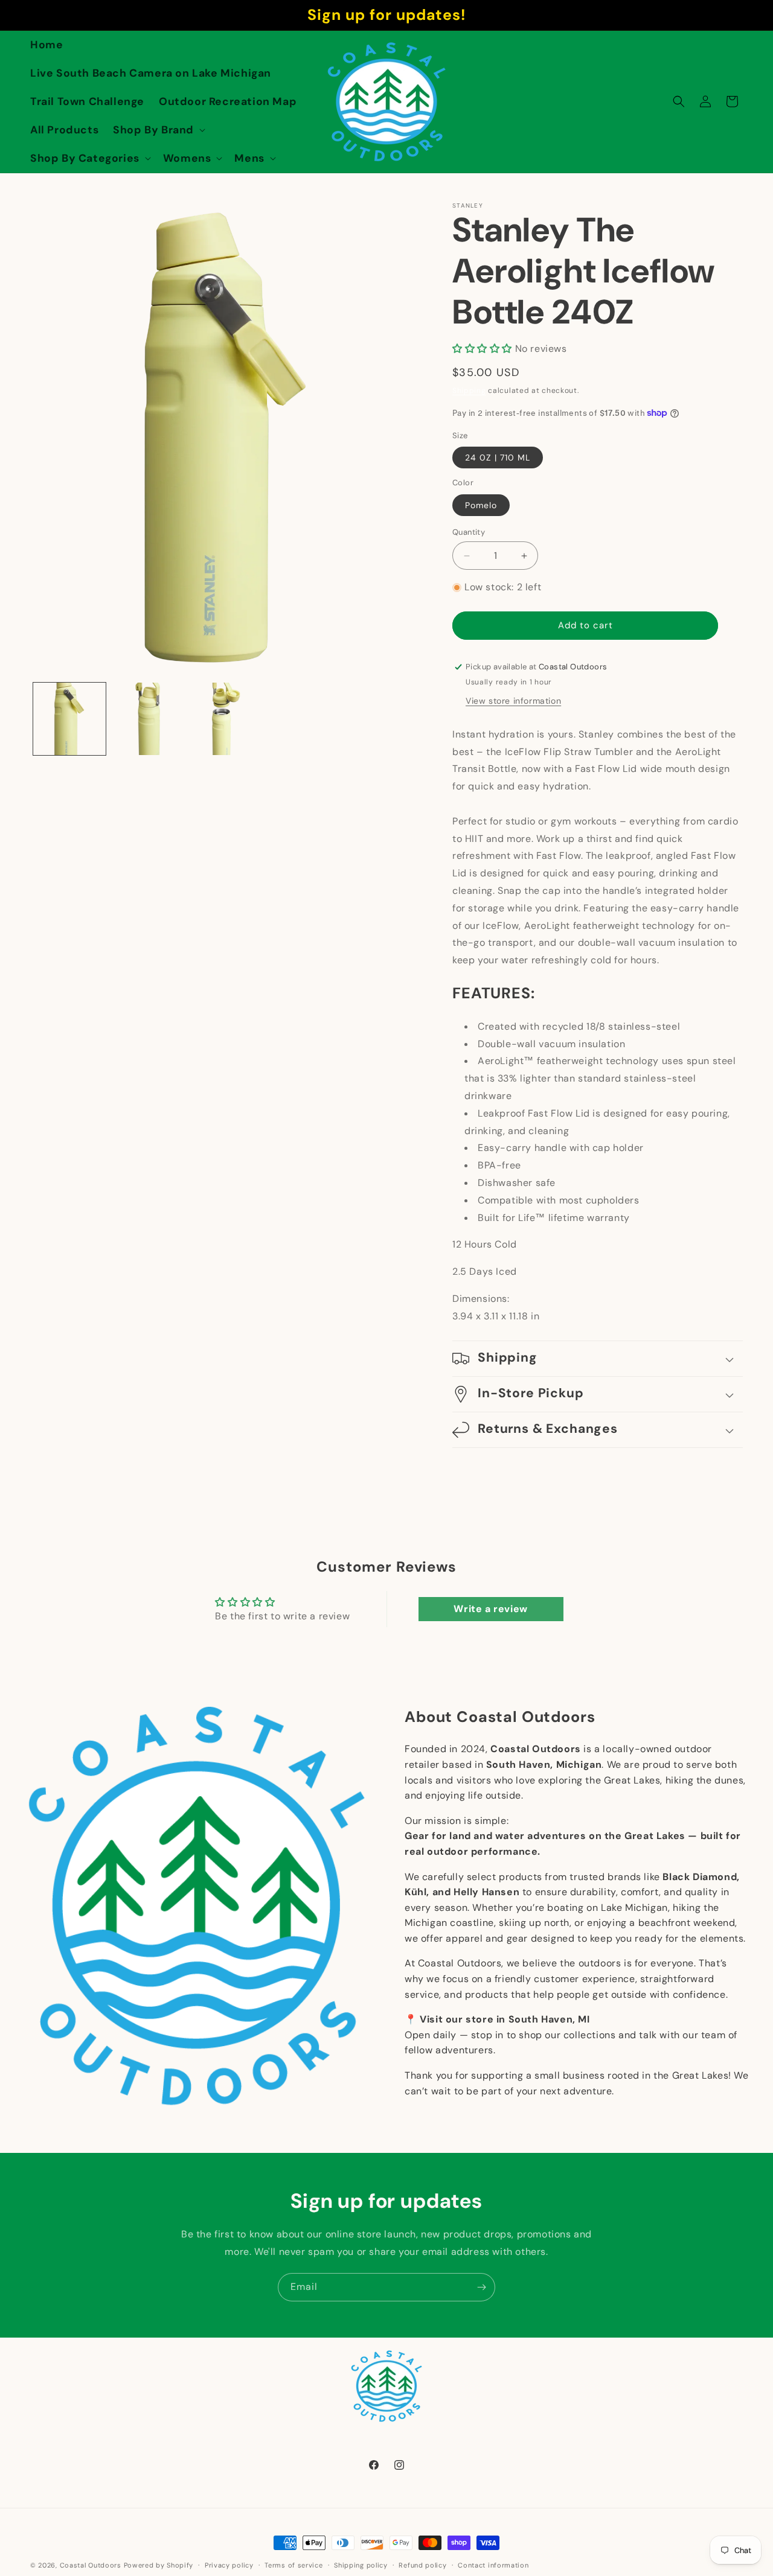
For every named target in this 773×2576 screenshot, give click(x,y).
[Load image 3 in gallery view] (226, 719)
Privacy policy (229, 2565)
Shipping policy (361, 2565)
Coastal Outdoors (91, 2565)
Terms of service (293, 2565)
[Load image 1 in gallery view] (69, 719)
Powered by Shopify (159, 2565)
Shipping (469, 391)
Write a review (490, 1609)
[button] (158, 130)
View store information (513, 701)
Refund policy (422, 2565)
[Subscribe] (481, 2287)
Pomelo (481, 505)
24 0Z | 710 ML (498, 457)
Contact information (493, 2565)
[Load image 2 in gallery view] (148, 719)
